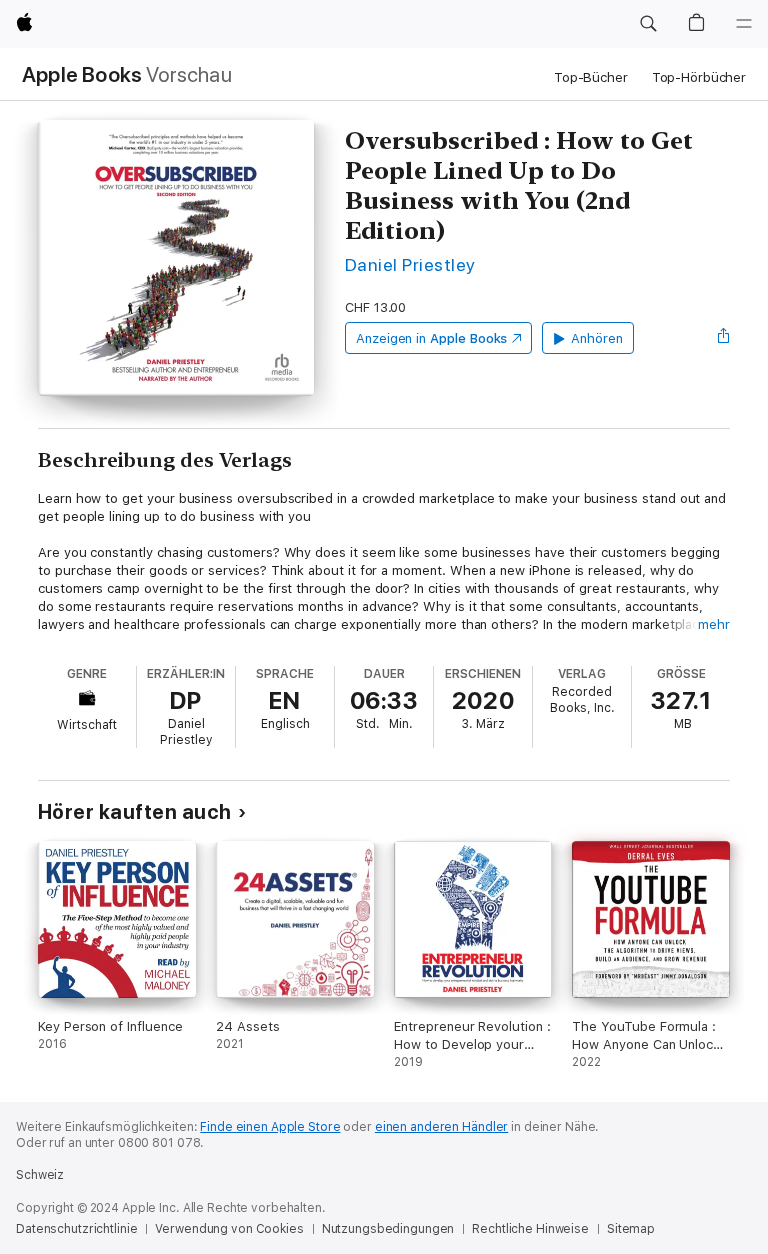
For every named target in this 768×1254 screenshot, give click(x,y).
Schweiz (40, 1175)
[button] (648, 24)
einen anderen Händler (441, 1127)
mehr (714, 624)
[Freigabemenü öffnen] (724, 338)
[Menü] (744, 24)
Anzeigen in (432, 338)
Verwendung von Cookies (229, 1229)
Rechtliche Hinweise (530, 1229)
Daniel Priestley (410, 264)
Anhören (597, 338)
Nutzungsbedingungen (388, 1229)
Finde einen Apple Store (270, 1127)
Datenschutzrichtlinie (76, 1229)
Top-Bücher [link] (591, 77)
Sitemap (631, 1229)
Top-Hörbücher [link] (699, 77)
